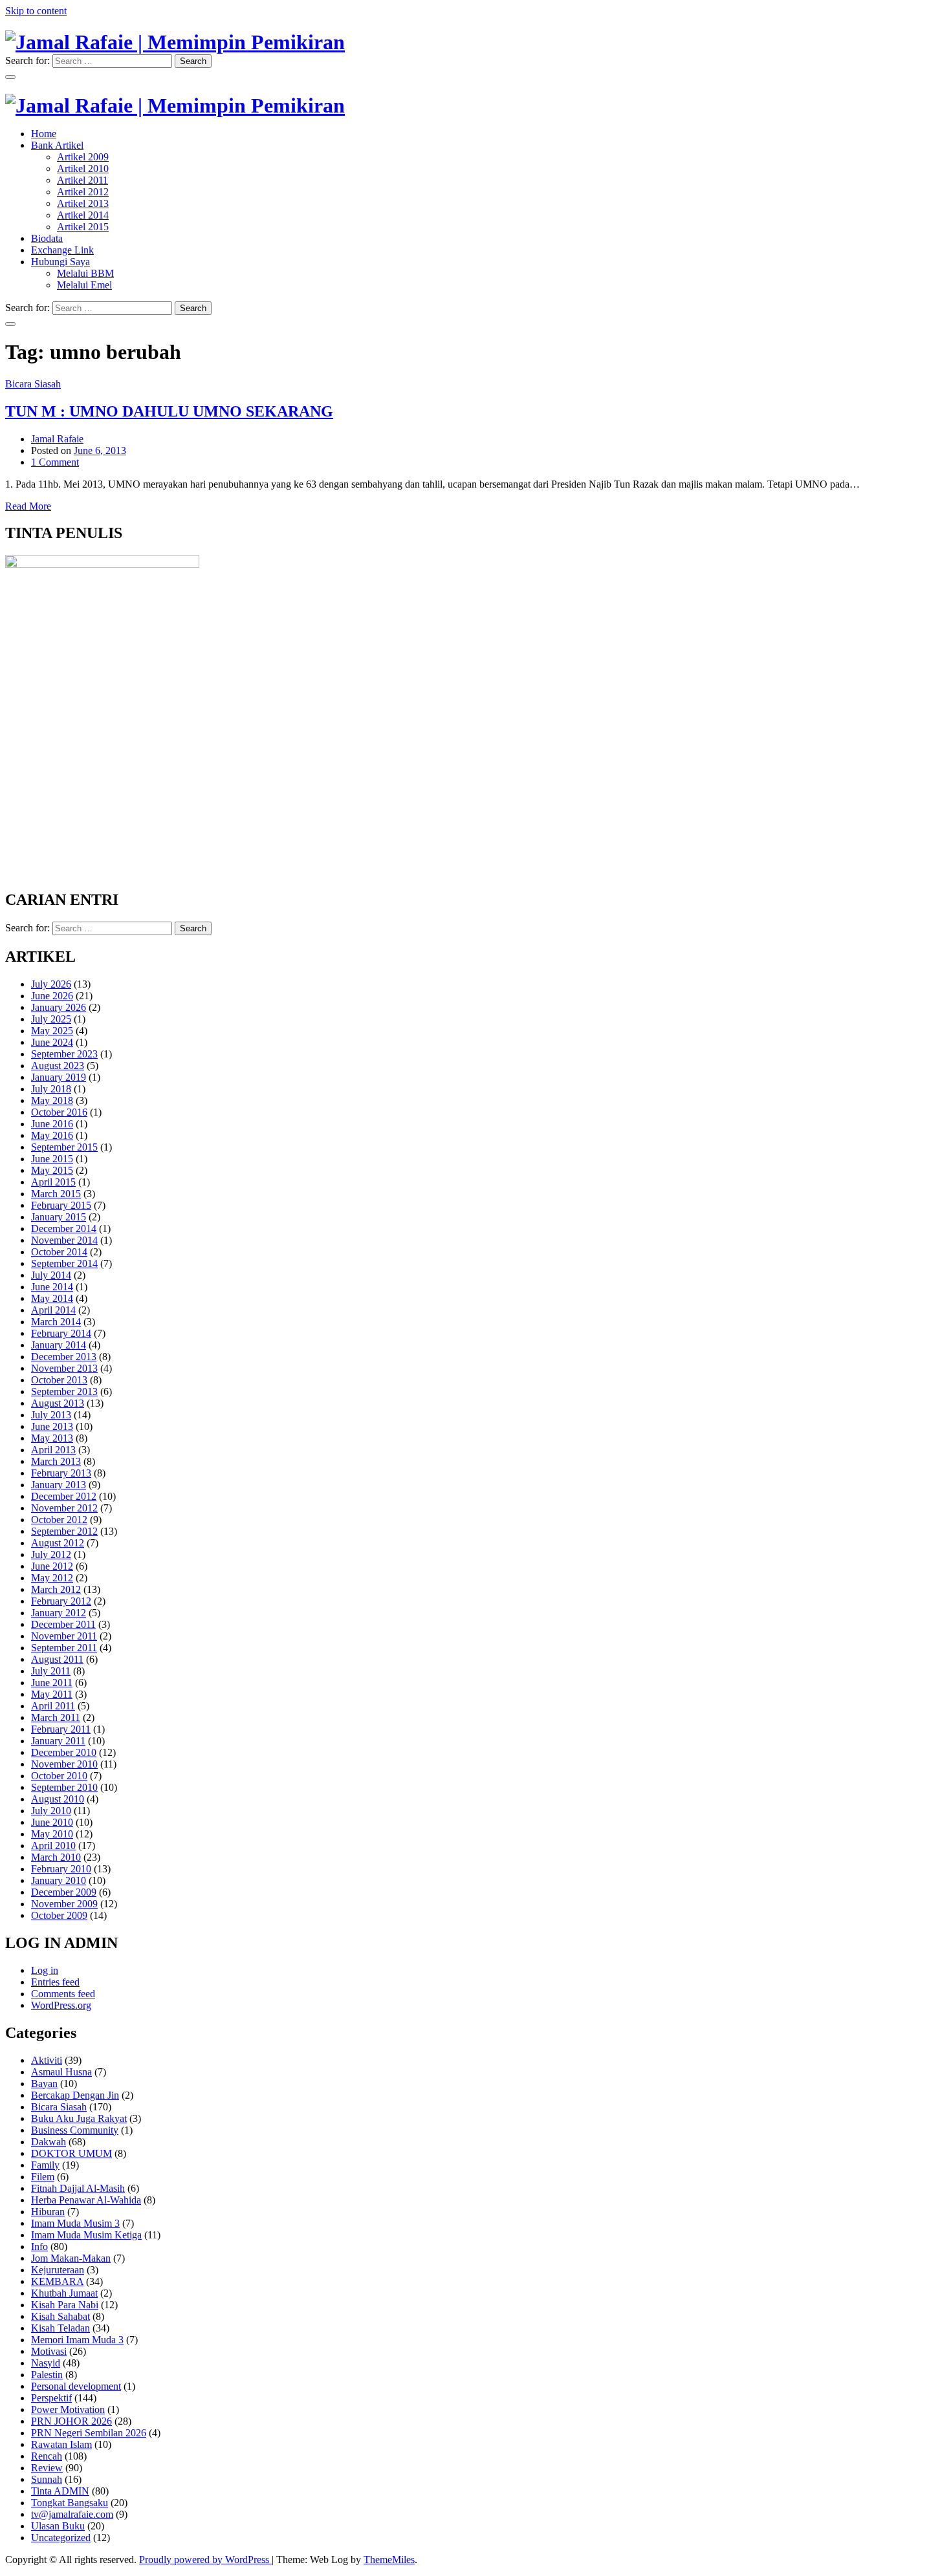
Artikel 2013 (83, 203)
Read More (28, 506)
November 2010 (64, 1764)
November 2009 (64, 1904)
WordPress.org (61, 2005)
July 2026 (51, 984)
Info (39, 2246)
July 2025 (51, 1019)
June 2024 (52, 1042)
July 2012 (51, 1554)
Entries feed (55, 1982)
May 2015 (52, 1170)
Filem (43, 2177)
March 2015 (56, 1194)
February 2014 (61, 1333)
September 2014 (64, 1263)
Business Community (75, 2130)
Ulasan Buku (58, 2526)
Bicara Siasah (33, 384)
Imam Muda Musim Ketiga (86, 2235)
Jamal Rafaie (57, 439)
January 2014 (59, 1345)
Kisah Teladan (60, 2328)
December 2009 (64, 1892)
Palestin (47, 2375)
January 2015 (59, 1217)
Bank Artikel (57, 145)
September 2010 (64, 1787)
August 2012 (58, 1543)
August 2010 (58, 1799)
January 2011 (58, 1741)
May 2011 (52, 1694)
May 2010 (52, 1834)
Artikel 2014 (83, 215)
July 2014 (51, 1275)
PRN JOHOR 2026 (71, 2421)
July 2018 (51, 1089)
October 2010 (59, 1776)
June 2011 (52, 1683)
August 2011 (57, 1659)
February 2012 (61, 1601)
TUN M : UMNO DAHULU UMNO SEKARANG (169, 411)
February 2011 (61, 1729)
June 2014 (52, 1287)
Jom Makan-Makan (71, 2258)
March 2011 (56, 1717)
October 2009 (59, 1915)
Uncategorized (61, 2538)
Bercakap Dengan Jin (75, 2095)
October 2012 (59, 1520)
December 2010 (64, 1752)
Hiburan (48, 2212)
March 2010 (56, 1857)
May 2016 (52, 1135)
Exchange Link (62, 250)
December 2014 (64, 1228)
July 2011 (51, 1671)
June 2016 (52, 1124)
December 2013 (64, 1357)
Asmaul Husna (61, 2072)
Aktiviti (47, 2060)
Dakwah (49, 2142)
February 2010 (61, 1869)
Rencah (47, 2456)
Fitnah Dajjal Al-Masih (78, 2188)
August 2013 (58, 1403)
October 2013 (59, 1380)
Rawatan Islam (61, 2444)
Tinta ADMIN (60, 2491)
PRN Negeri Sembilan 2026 (89, 2433)
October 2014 (59, 1252)
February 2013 (61, 1473)
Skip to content (36, 11)
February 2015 (61, 1205)
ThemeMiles (389, 2560)
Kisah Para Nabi (65, 2305)
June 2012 (52, 1566)
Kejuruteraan (58, 2270)
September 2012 (64, 1531)
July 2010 (51, 1811)
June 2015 (52, 1159)
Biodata (47, 238)
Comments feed (63, 1994)
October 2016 (59, 1112)
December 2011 (63, 1624)
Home (44, 134)
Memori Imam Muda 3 (77, 2340)
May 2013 (52, 1438)
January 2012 (59, 1613)
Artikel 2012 (83, 192)
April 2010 (53, 1845)
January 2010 (59, 1880)
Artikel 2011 (82, 180)
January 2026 (59, 1007)
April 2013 (53, 1450)
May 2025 (52, 1031)
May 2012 (52, 1578)
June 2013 (52, 1426)
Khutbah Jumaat (64, 2293)
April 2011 (53, 1706)
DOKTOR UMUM (71, 2153)
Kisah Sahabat (60, 2316)
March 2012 (56, 1589)
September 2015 (64, 1147)
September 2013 (64, 1391)
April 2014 (53, 1310)
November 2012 (64, 1508)
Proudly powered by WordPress (205, 2560)
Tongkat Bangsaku (70, 2503)
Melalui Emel (84, 285)
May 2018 (52, 1100)
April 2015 (53, 1182)
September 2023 (64, 1054)
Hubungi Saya (60, 262)
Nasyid (46, 2363)
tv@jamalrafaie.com (72, 2514)
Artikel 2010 (83, 168)
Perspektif (51, 2398)
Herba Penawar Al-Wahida (86, 2200)
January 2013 (59, 1485)
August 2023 (58, 1066)
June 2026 (52, 996)
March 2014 (56, 1322)
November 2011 (64, 1636)
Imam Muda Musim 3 (75, 2223)
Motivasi (49, 2351)
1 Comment (55, 462)
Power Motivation (68, 2409)
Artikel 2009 (83, 157)
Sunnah (47, 2479)
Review (47, 2468)
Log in (45, 1970)
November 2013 (64, 1368)
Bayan (44, 2084)
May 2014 (52, 1298)
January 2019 (59, 1077)
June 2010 (52, 1822)
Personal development (76, 2386)
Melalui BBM (85, 273)
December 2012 (64, 1496)
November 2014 (64, 1240)
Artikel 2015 (83, 227)
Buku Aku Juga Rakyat (79, 2118)
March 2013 (56, 1461)
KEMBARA (57, 2281)
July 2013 (51, 1415)
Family (45, 2165)
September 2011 (64, 1648)
